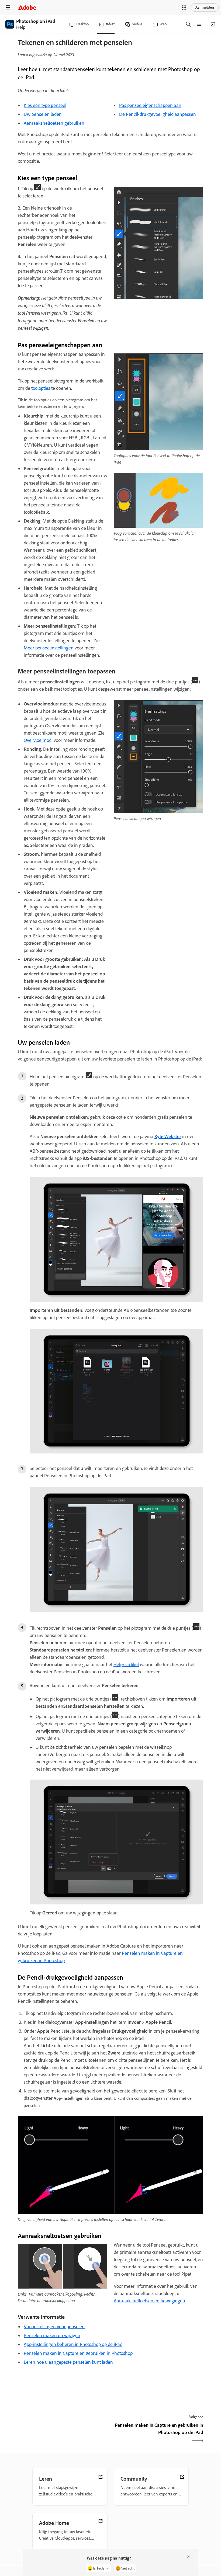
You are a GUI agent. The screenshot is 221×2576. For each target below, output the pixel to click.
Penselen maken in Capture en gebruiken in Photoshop (78, 2353)
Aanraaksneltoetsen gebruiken (54, 123)
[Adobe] (27, 7)
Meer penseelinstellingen (49, 648)
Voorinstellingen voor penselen (54, 2327)
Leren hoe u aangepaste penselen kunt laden (68, 2362)
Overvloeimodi (38, 740)
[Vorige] (63, 2434)
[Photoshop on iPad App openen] (213, 24)
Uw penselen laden (43, 114)
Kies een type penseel (45, 105)
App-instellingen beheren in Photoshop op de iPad (73, 2344)
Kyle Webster (168, 1136)
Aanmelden (205, 7)
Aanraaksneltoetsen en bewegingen (149, 2301)
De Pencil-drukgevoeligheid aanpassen (158, 114)
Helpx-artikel (126, 1664)
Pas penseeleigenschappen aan (150, 105)
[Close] (188, 2557)
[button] (184, 8)
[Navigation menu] (8, 7)
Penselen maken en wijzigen (52, 2335)
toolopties (41, 388)
